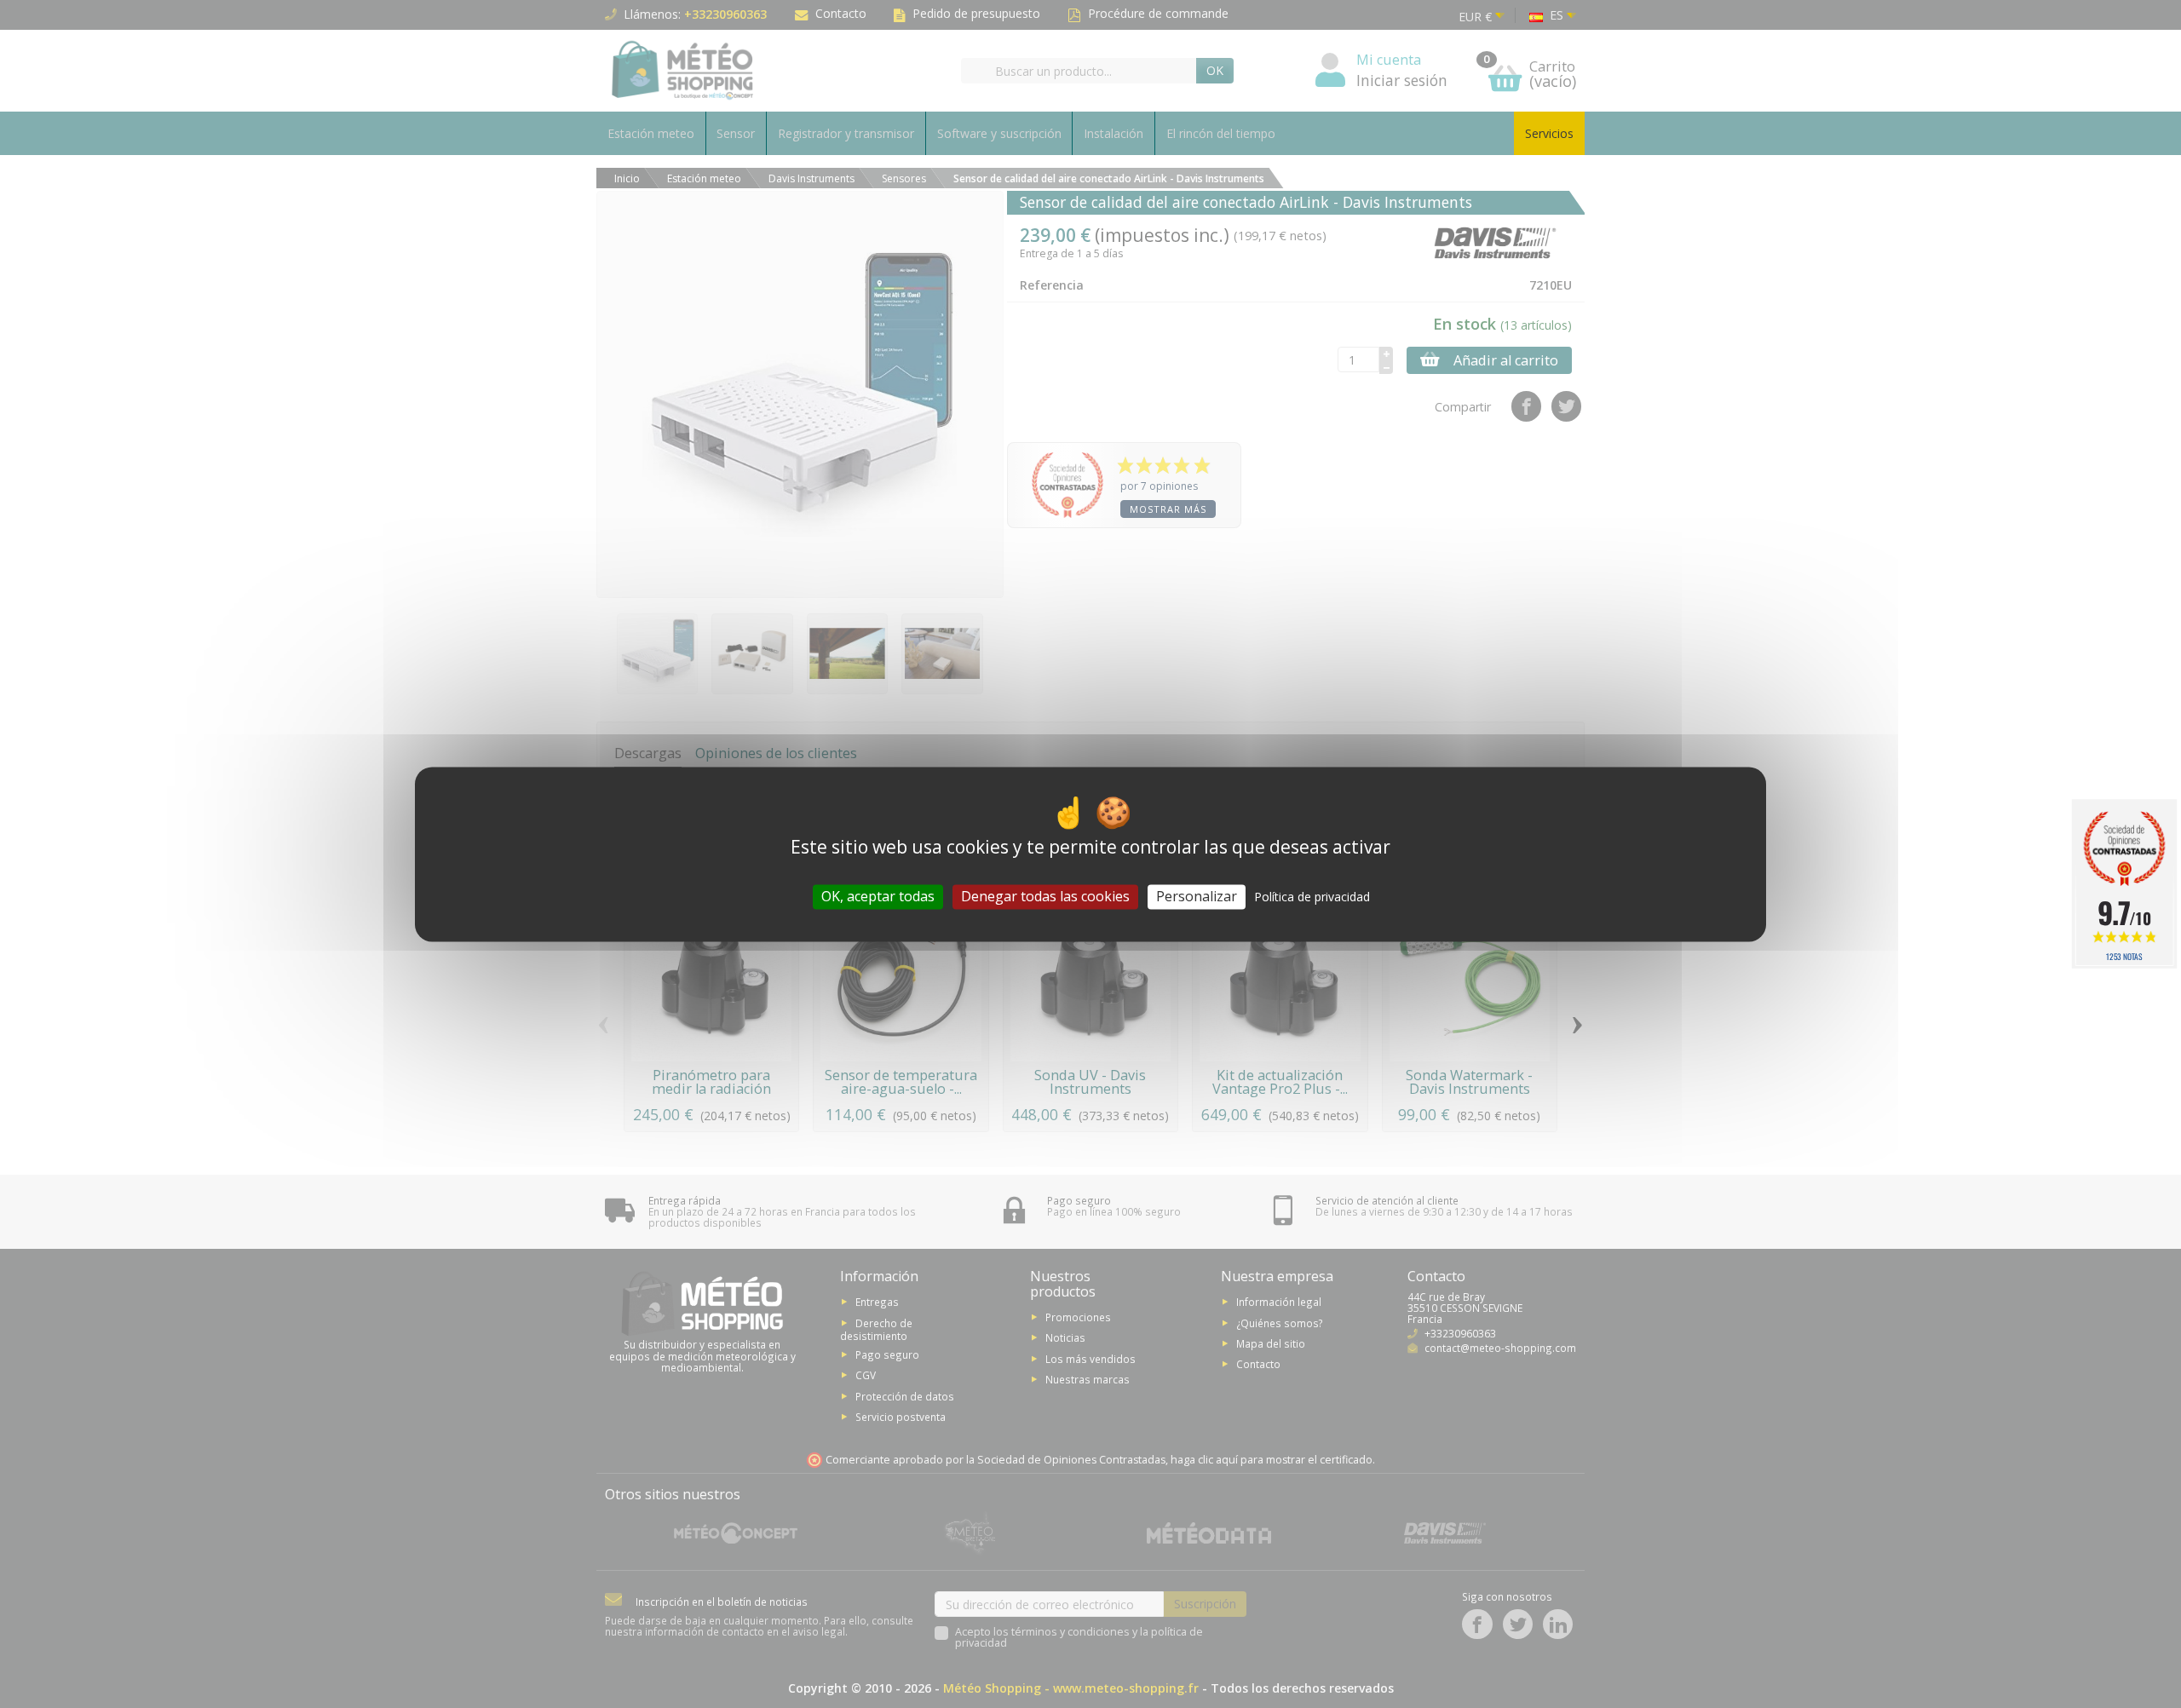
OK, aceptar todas (878, 896)
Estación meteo (651, 133)
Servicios (1549, 133)
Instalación (1114, 133)
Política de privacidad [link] (1312, 897)
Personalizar (1197, 896)
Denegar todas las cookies (1045, 896)
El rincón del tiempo (1221, 133)
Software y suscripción (999, 133)
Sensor (736, 133)
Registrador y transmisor (846, 133)
